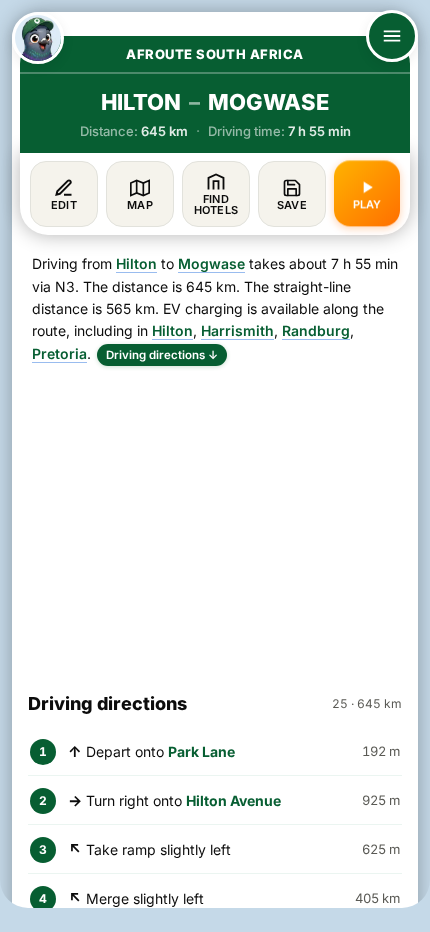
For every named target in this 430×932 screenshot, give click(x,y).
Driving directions (162, 355)
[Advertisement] (215, 520)
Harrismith (237, 330)
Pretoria (59, 353)
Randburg (316, 330)
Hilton (136, 263)
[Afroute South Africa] (38, 38)
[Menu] (392, 36)
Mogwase (211, 263)
